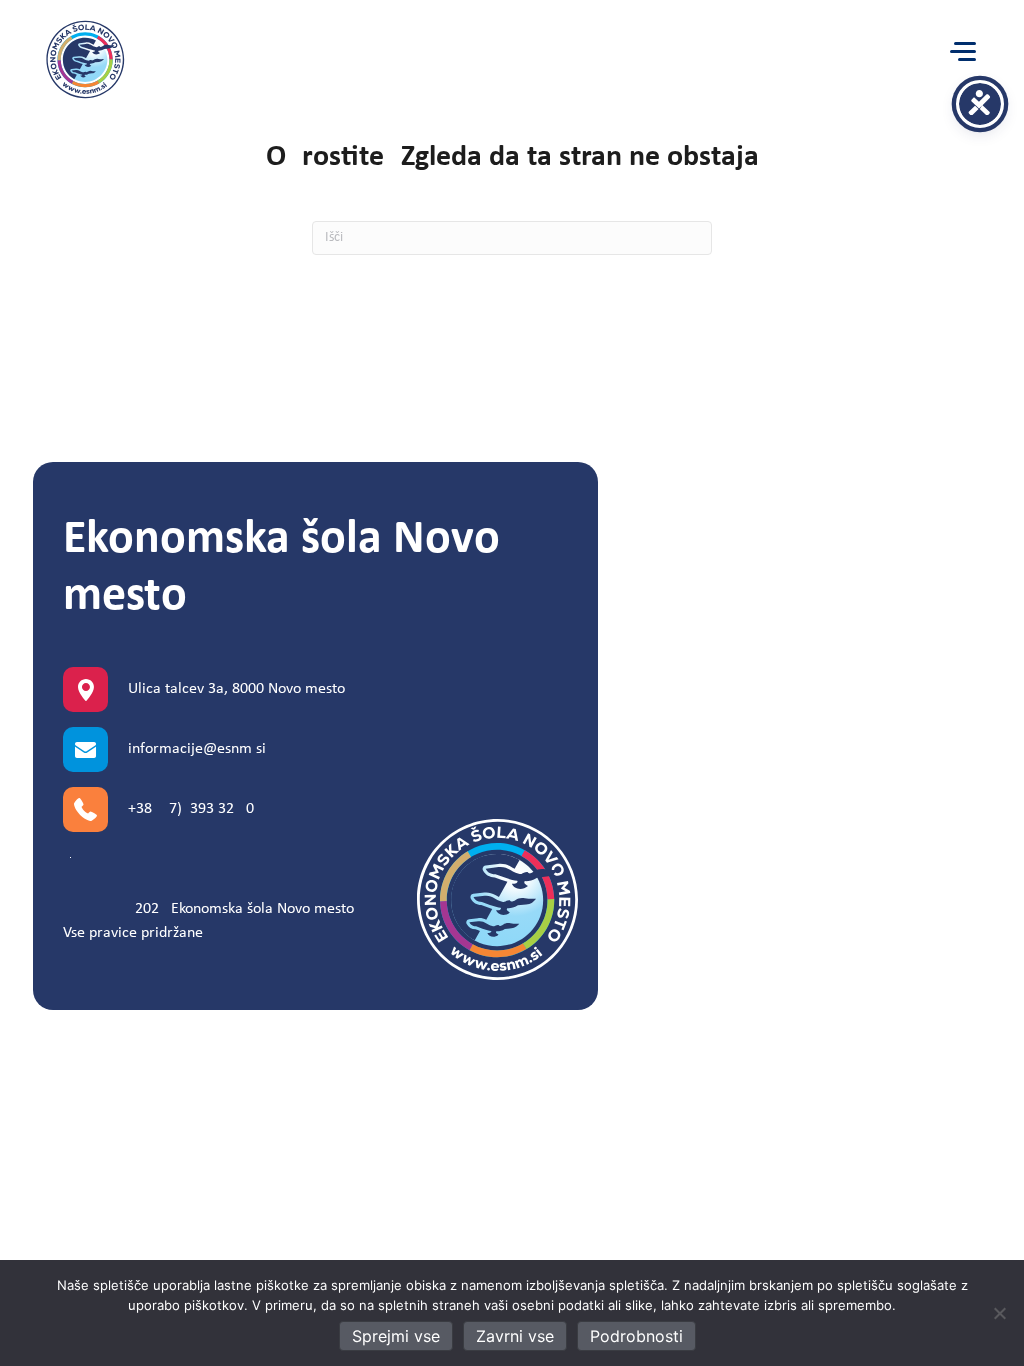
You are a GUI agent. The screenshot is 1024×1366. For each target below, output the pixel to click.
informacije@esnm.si (197, 749)
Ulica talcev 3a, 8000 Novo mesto (236, 689)
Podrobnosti (636, 1336)
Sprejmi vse (396, 1336)
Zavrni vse (515, 1336)
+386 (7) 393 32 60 (191, 809)
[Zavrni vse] (999, 1313)
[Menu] (963, 52)
